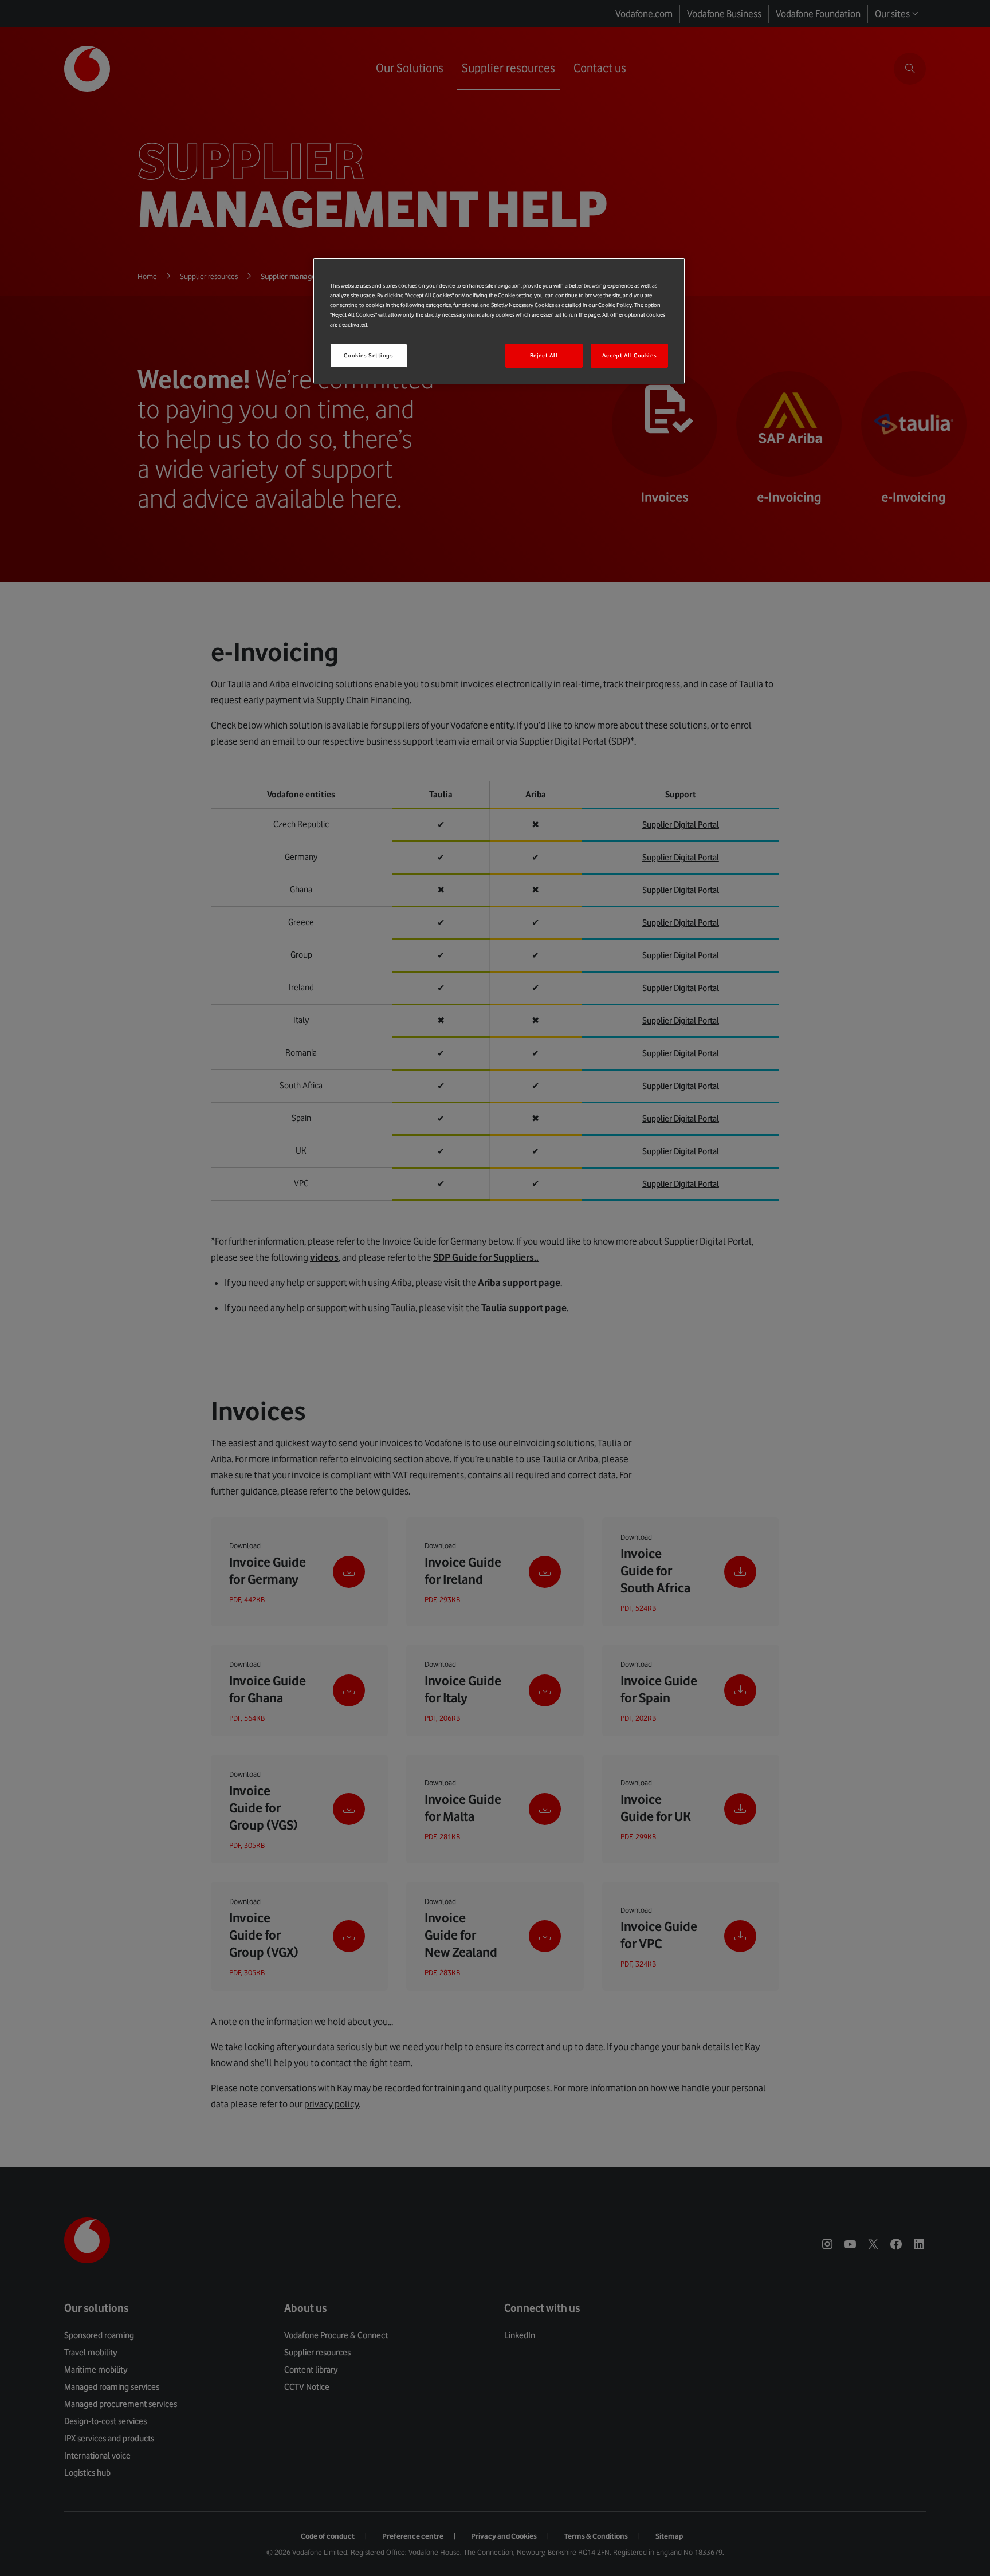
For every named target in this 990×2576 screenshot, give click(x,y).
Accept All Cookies (629, 355)
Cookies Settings (368, 355)
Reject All (544, 355)
